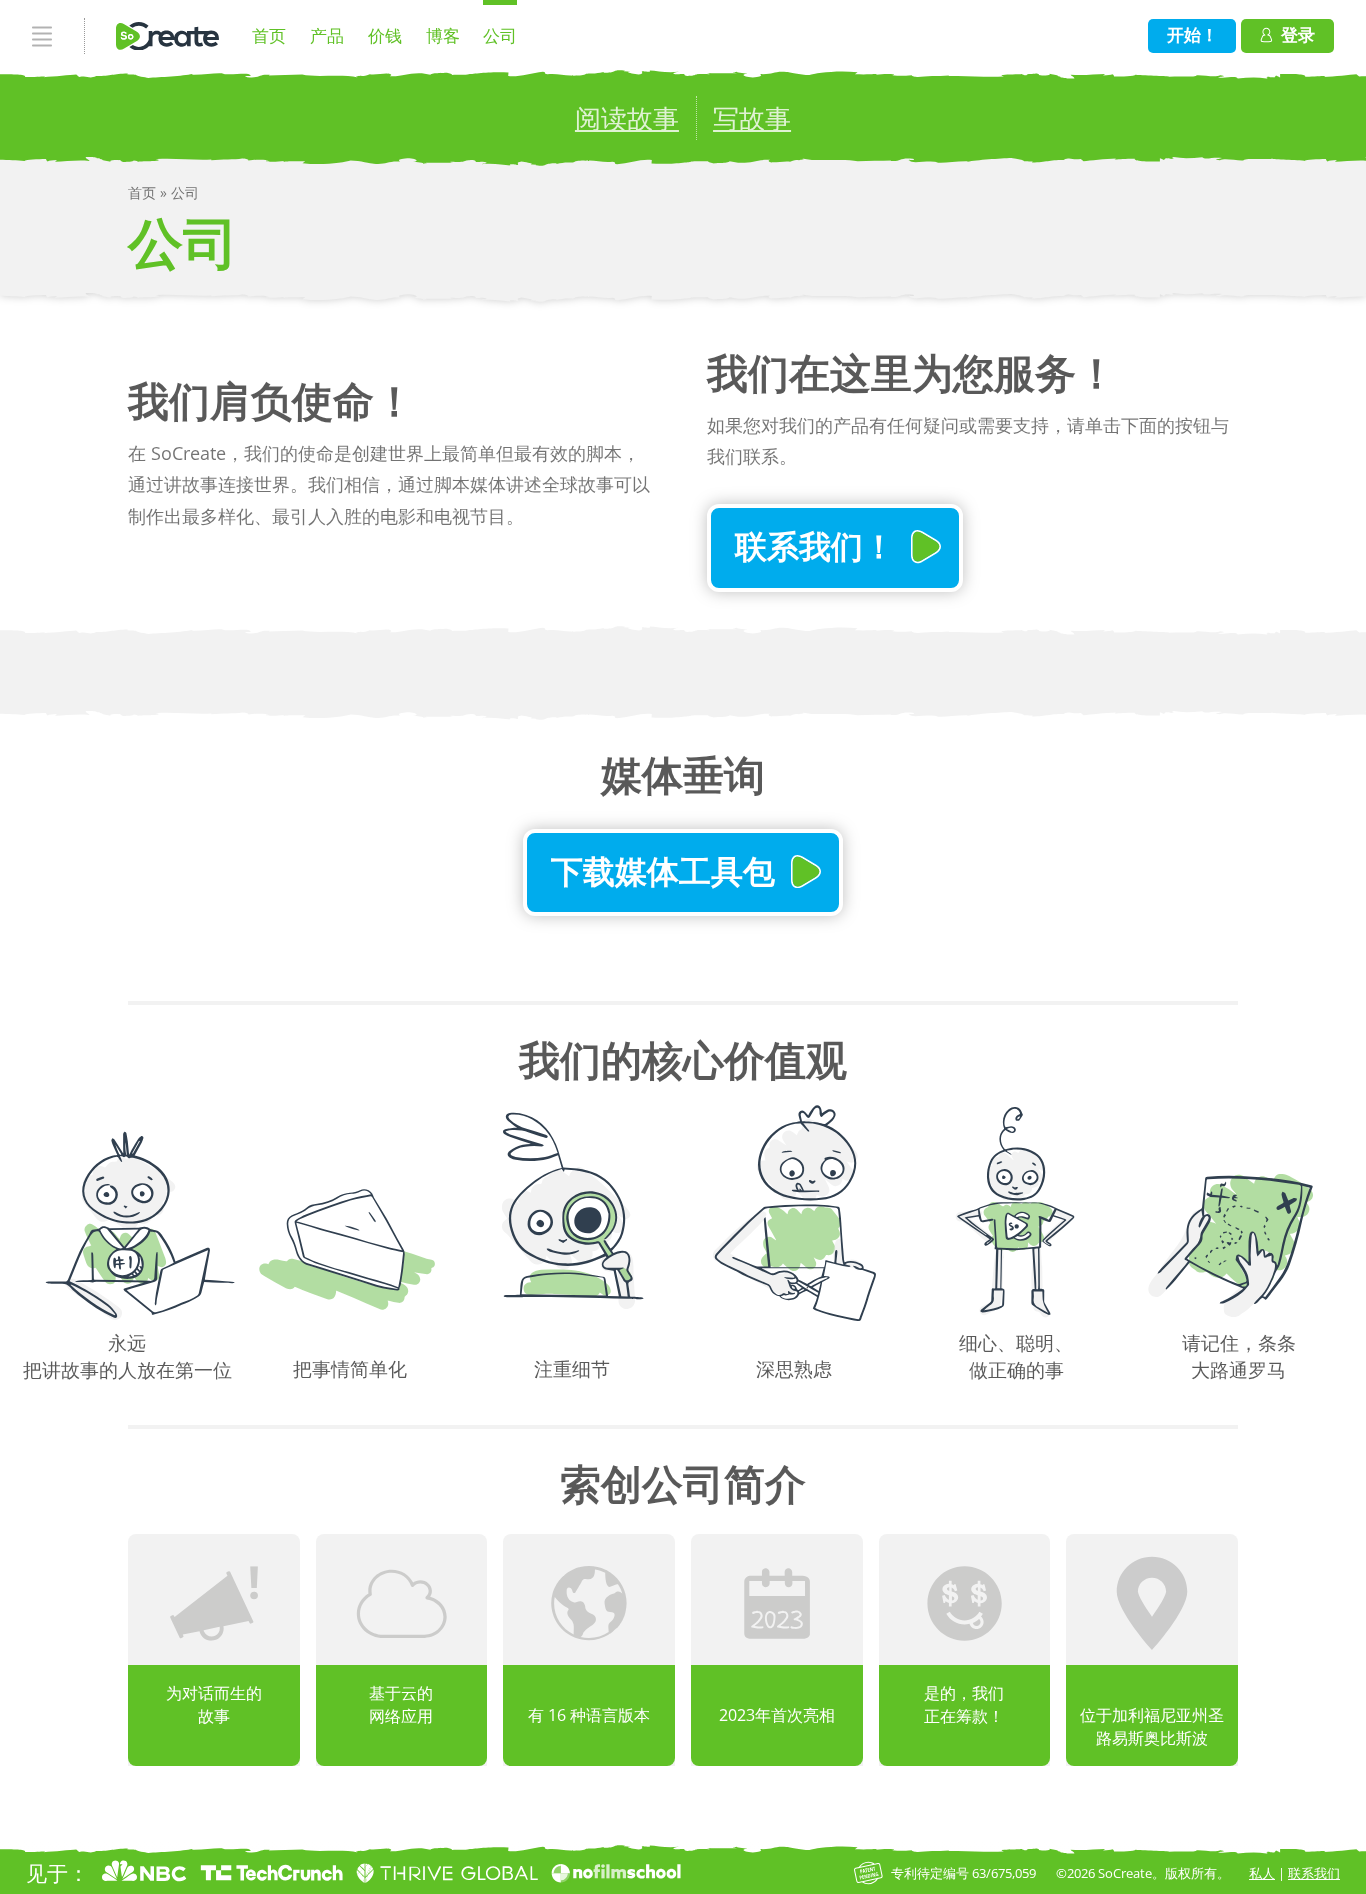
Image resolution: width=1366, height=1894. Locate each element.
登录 (1298, 34)
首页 (269, 35)
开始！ (1192, 34)
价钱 (385, 35)
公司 (500, 35)
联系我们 (1314, 1873)
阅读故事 (627, 118)
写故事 (752, 118)
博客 (443, 35)
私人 (1262, 1873)
